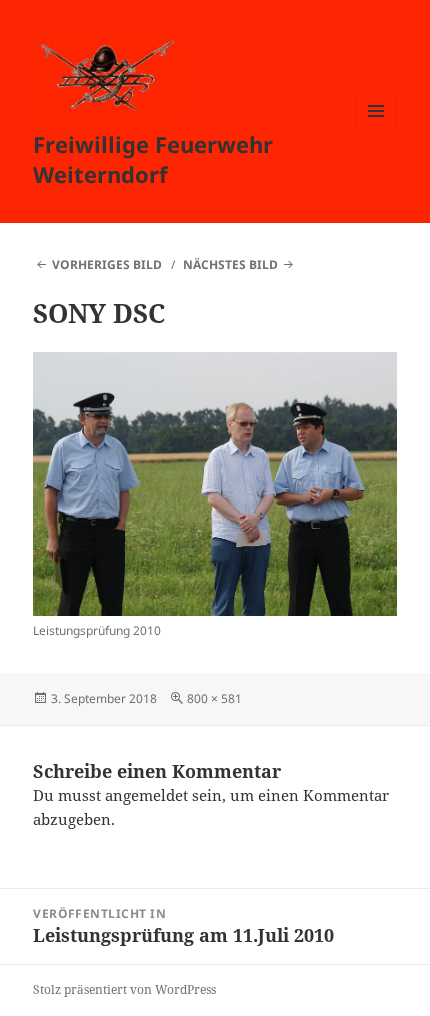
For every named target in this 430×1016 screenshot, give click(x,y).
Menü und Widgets (376, 131)
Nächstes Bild (230, 264)
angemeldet (146, 795)
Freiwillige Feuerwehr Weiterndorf (153, 159)
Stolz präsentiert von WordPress (124, 989)
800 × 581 (214, 698)
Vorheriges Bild (107, 264)
